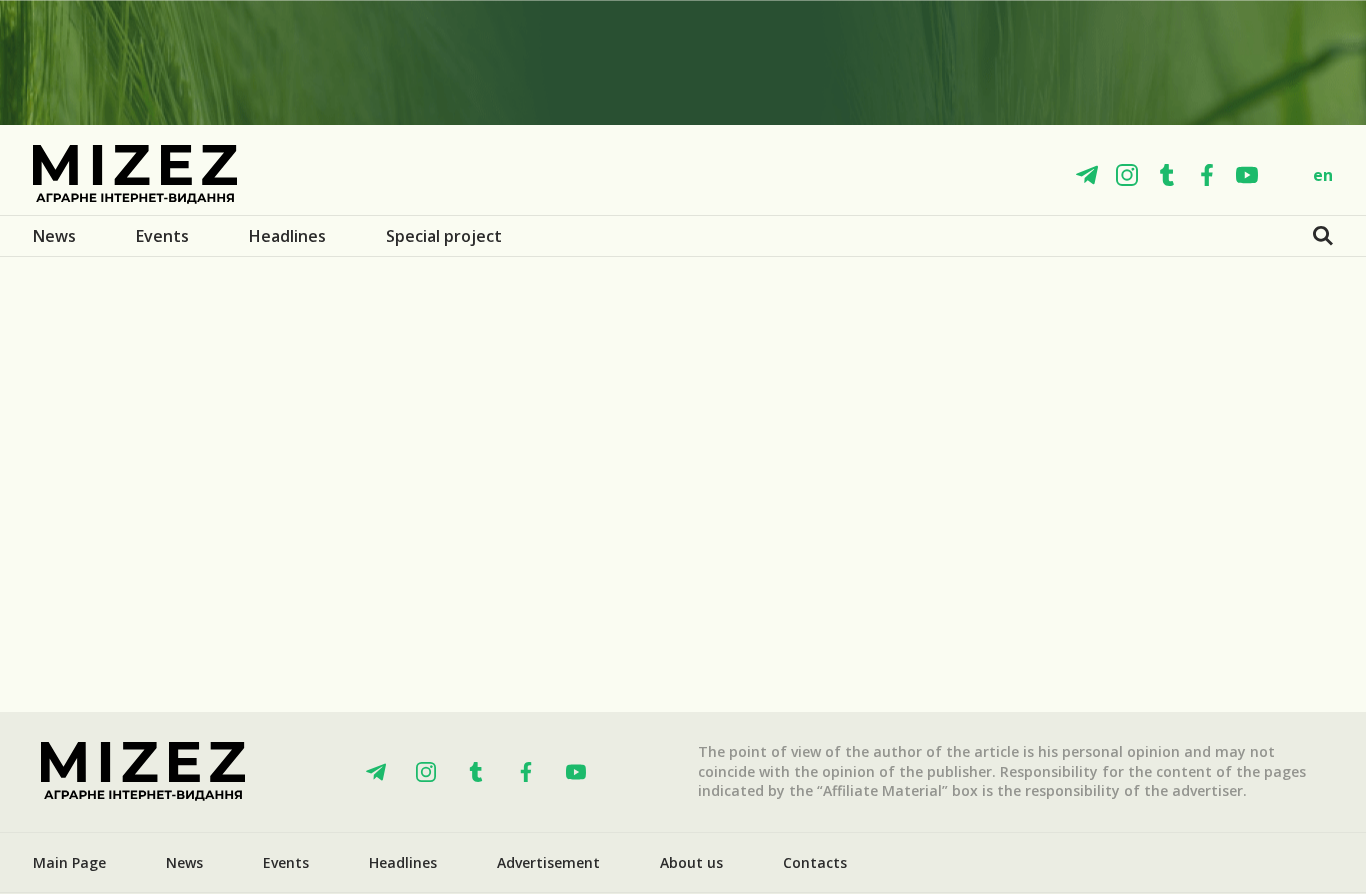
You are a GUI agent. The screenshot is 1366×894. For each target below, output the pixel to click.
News (54, 236)
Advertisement (548, 862)
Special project (444, 236)
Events (162, 236)
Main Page (69, 862)
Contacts (815, 862)
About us (691, 862)
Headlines (287, 236)
